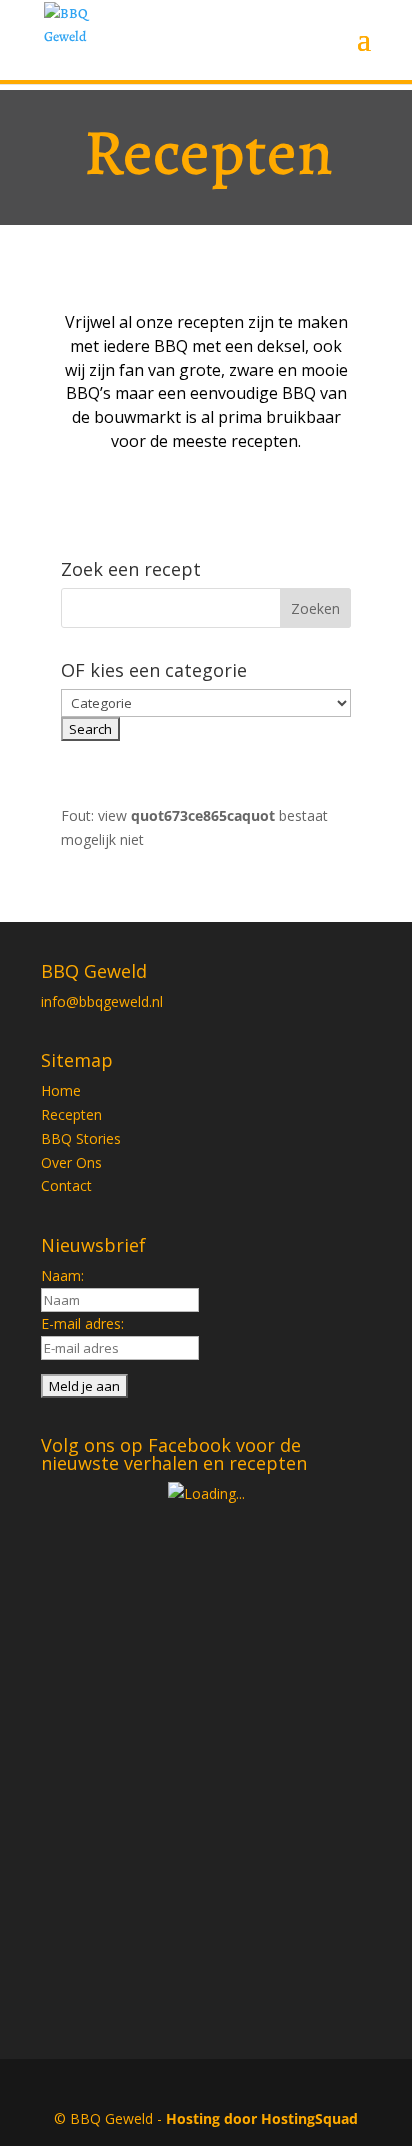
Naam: (62, 1275)
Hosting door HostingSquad (262, 2118)
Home (61, 1090)
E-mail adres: (82, 1323)
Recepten (71, 1114)
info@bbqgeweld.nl (102, 1001)
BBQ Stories (81, 1138)
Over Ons (71, 1162)
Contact (66, 1185)
